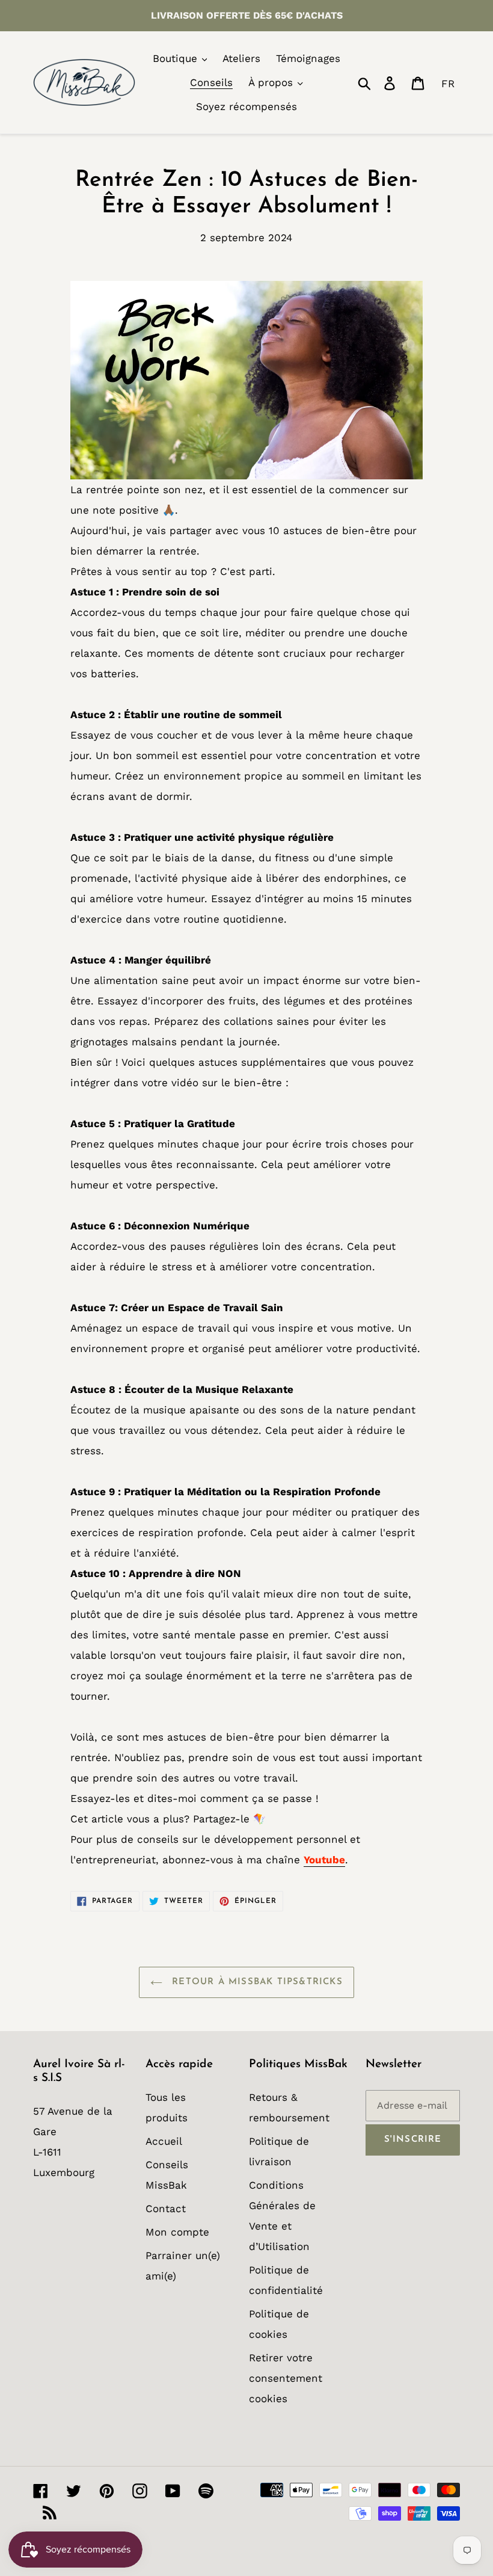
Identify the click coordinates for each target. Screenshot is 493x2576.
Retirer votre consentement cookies (286, 2378)
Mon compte (177, 2232)
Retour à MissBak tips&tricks (256, 1982)
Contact (166, 2209)
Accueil (164, 2141)
